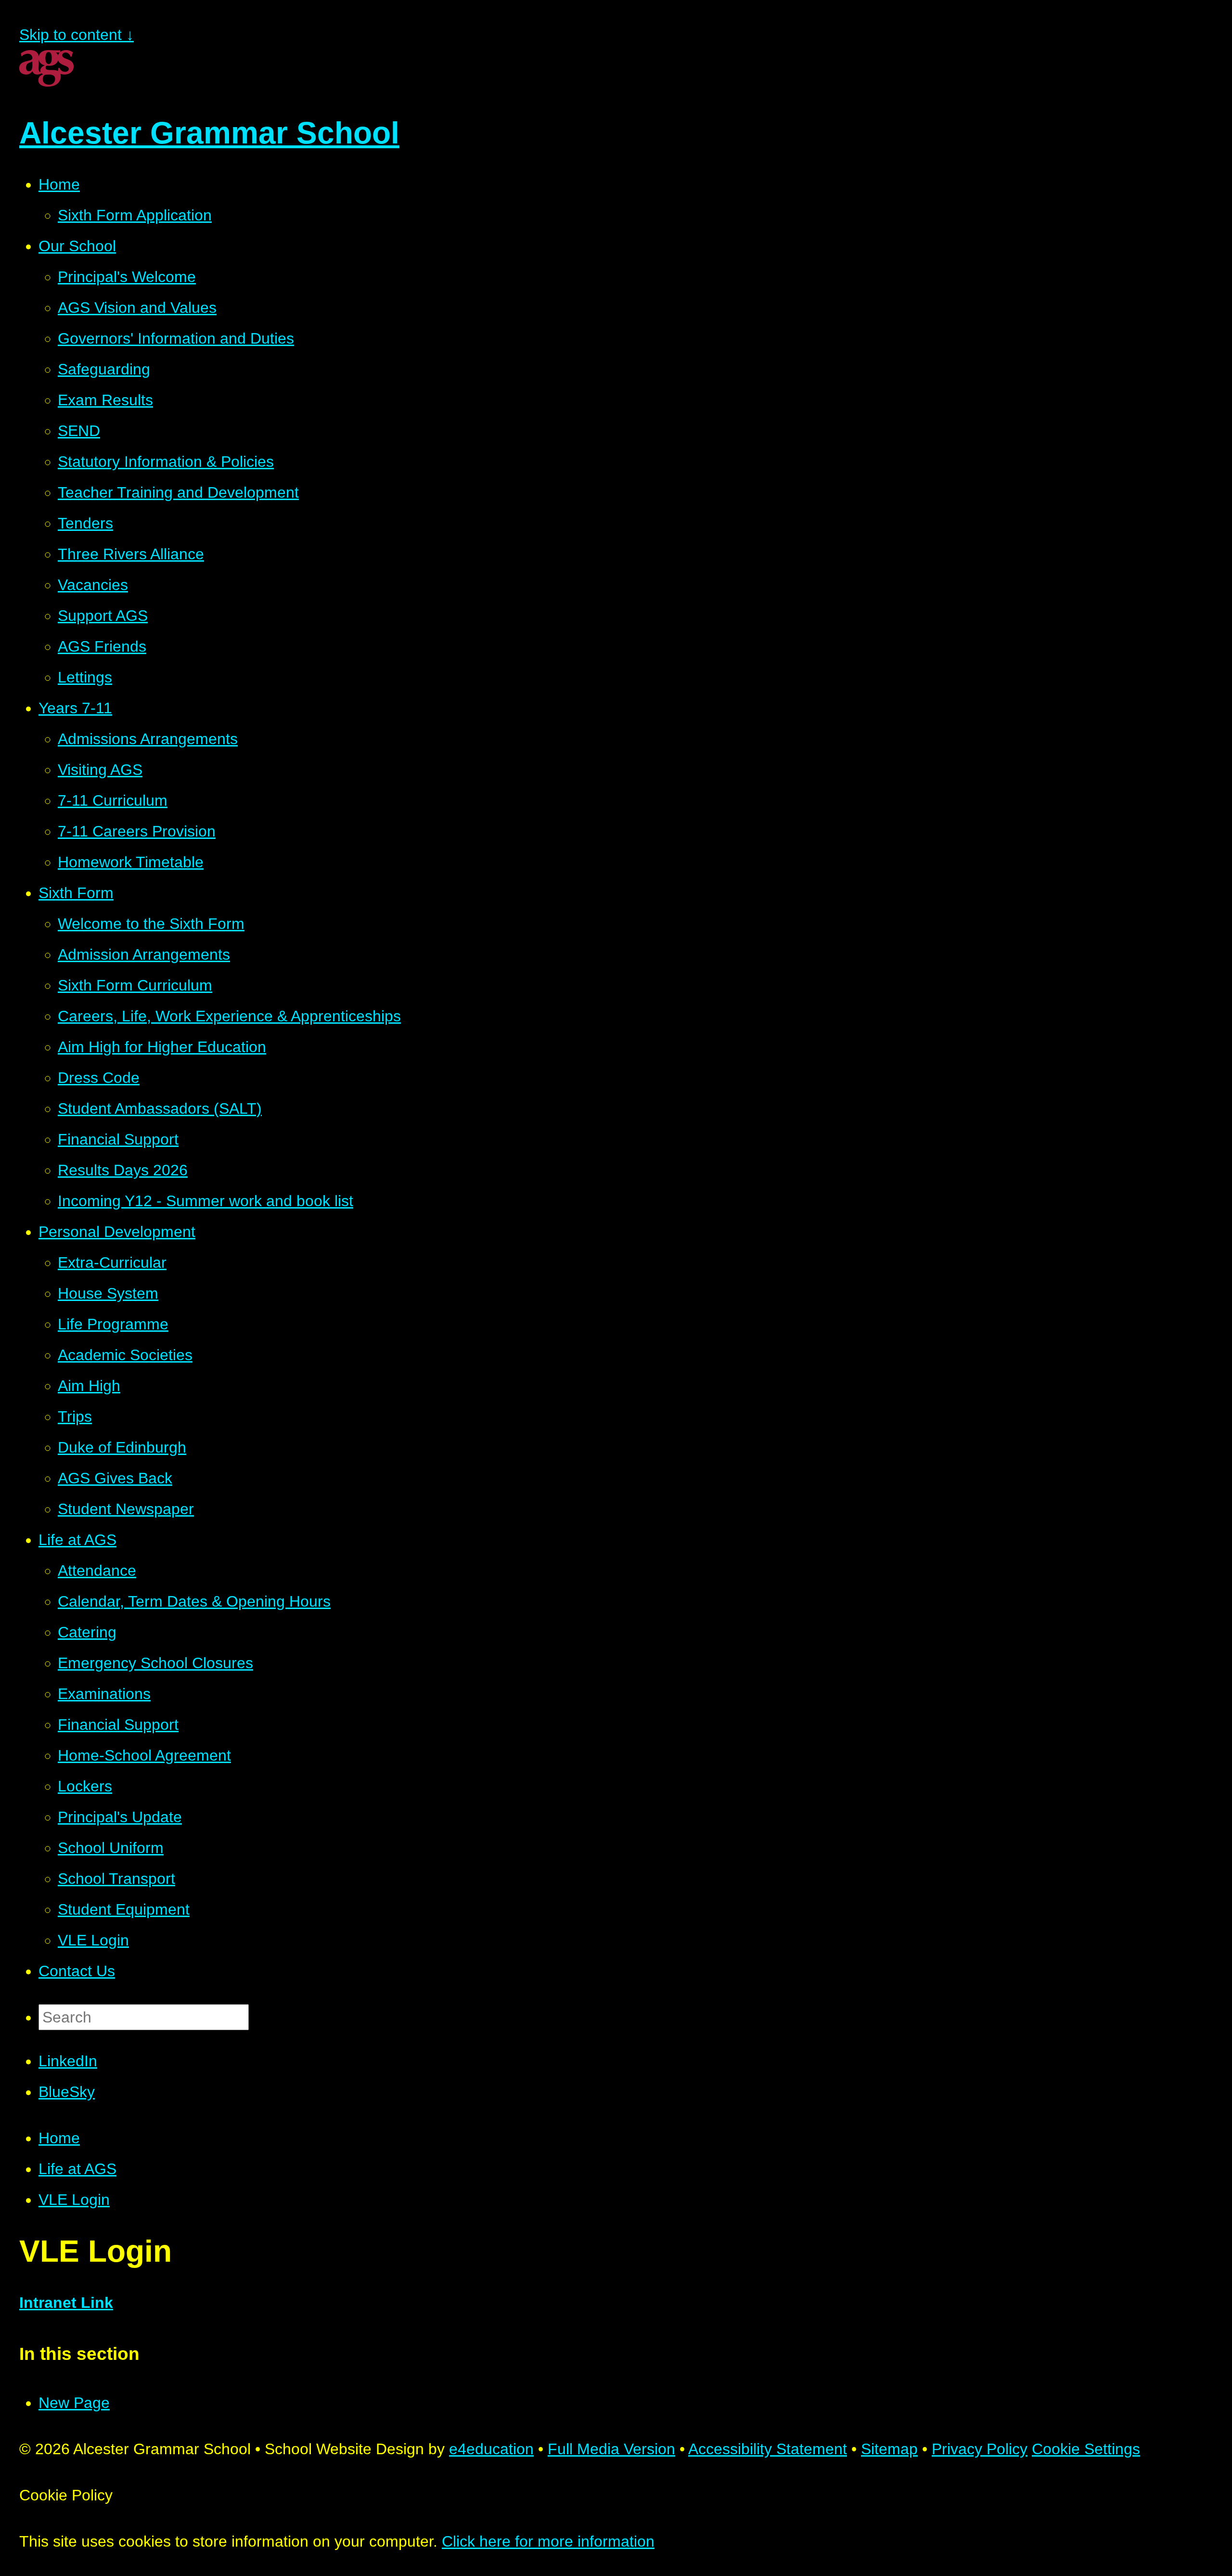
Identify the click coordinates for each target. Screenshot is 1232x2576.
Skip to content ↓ (77, 35)
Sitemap (889, 2449)
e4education (491, 2449)
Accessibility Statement (768, 2449)
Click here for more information (548, 2541)
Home (59, 2138)
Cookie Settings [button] (1086, 2449)
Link (95, 2303)
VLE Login (74, 2200)
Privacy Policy (980, 2449)
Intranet (48, 2303)
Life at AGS (77, 2169)
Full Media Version (611, 2449)
